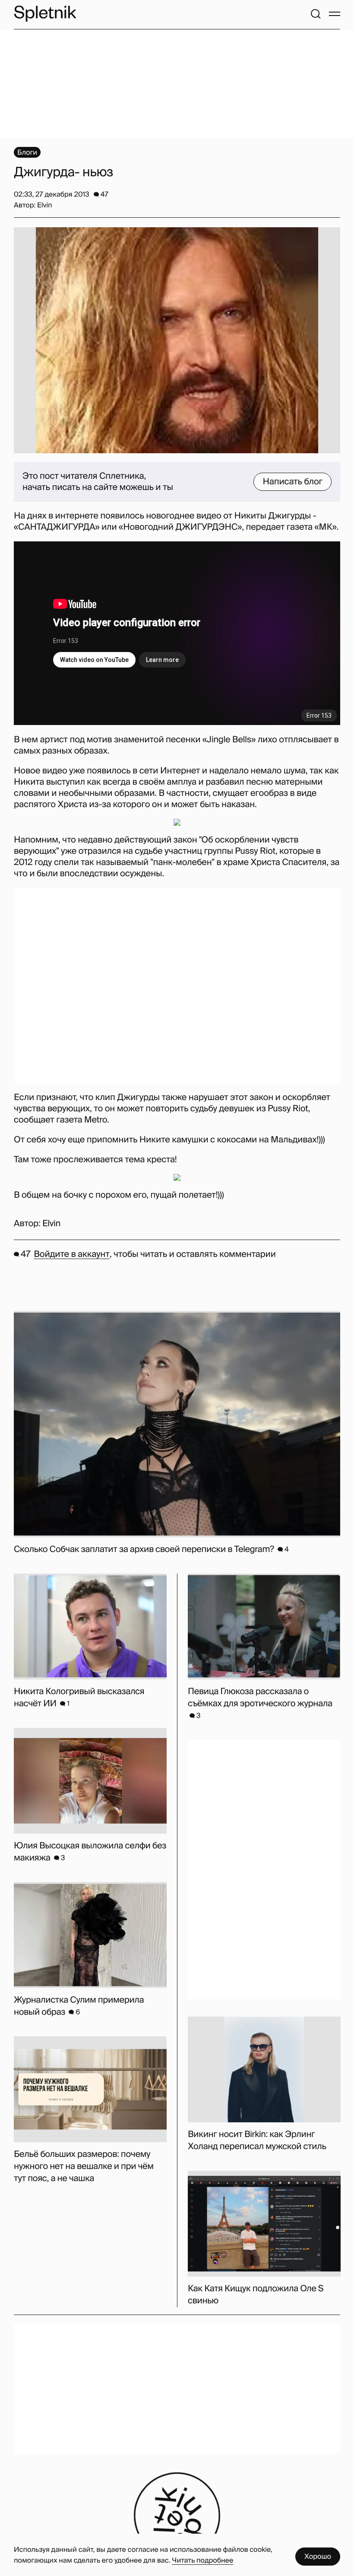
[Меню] (335, 14)
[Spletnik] (45, 14)
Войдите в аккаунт (71, 1254)
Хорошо (318, 2556)
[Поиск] (316, 14)
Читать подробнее (202, 2560)
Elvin (51, 1224)
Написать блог (292, 482)
